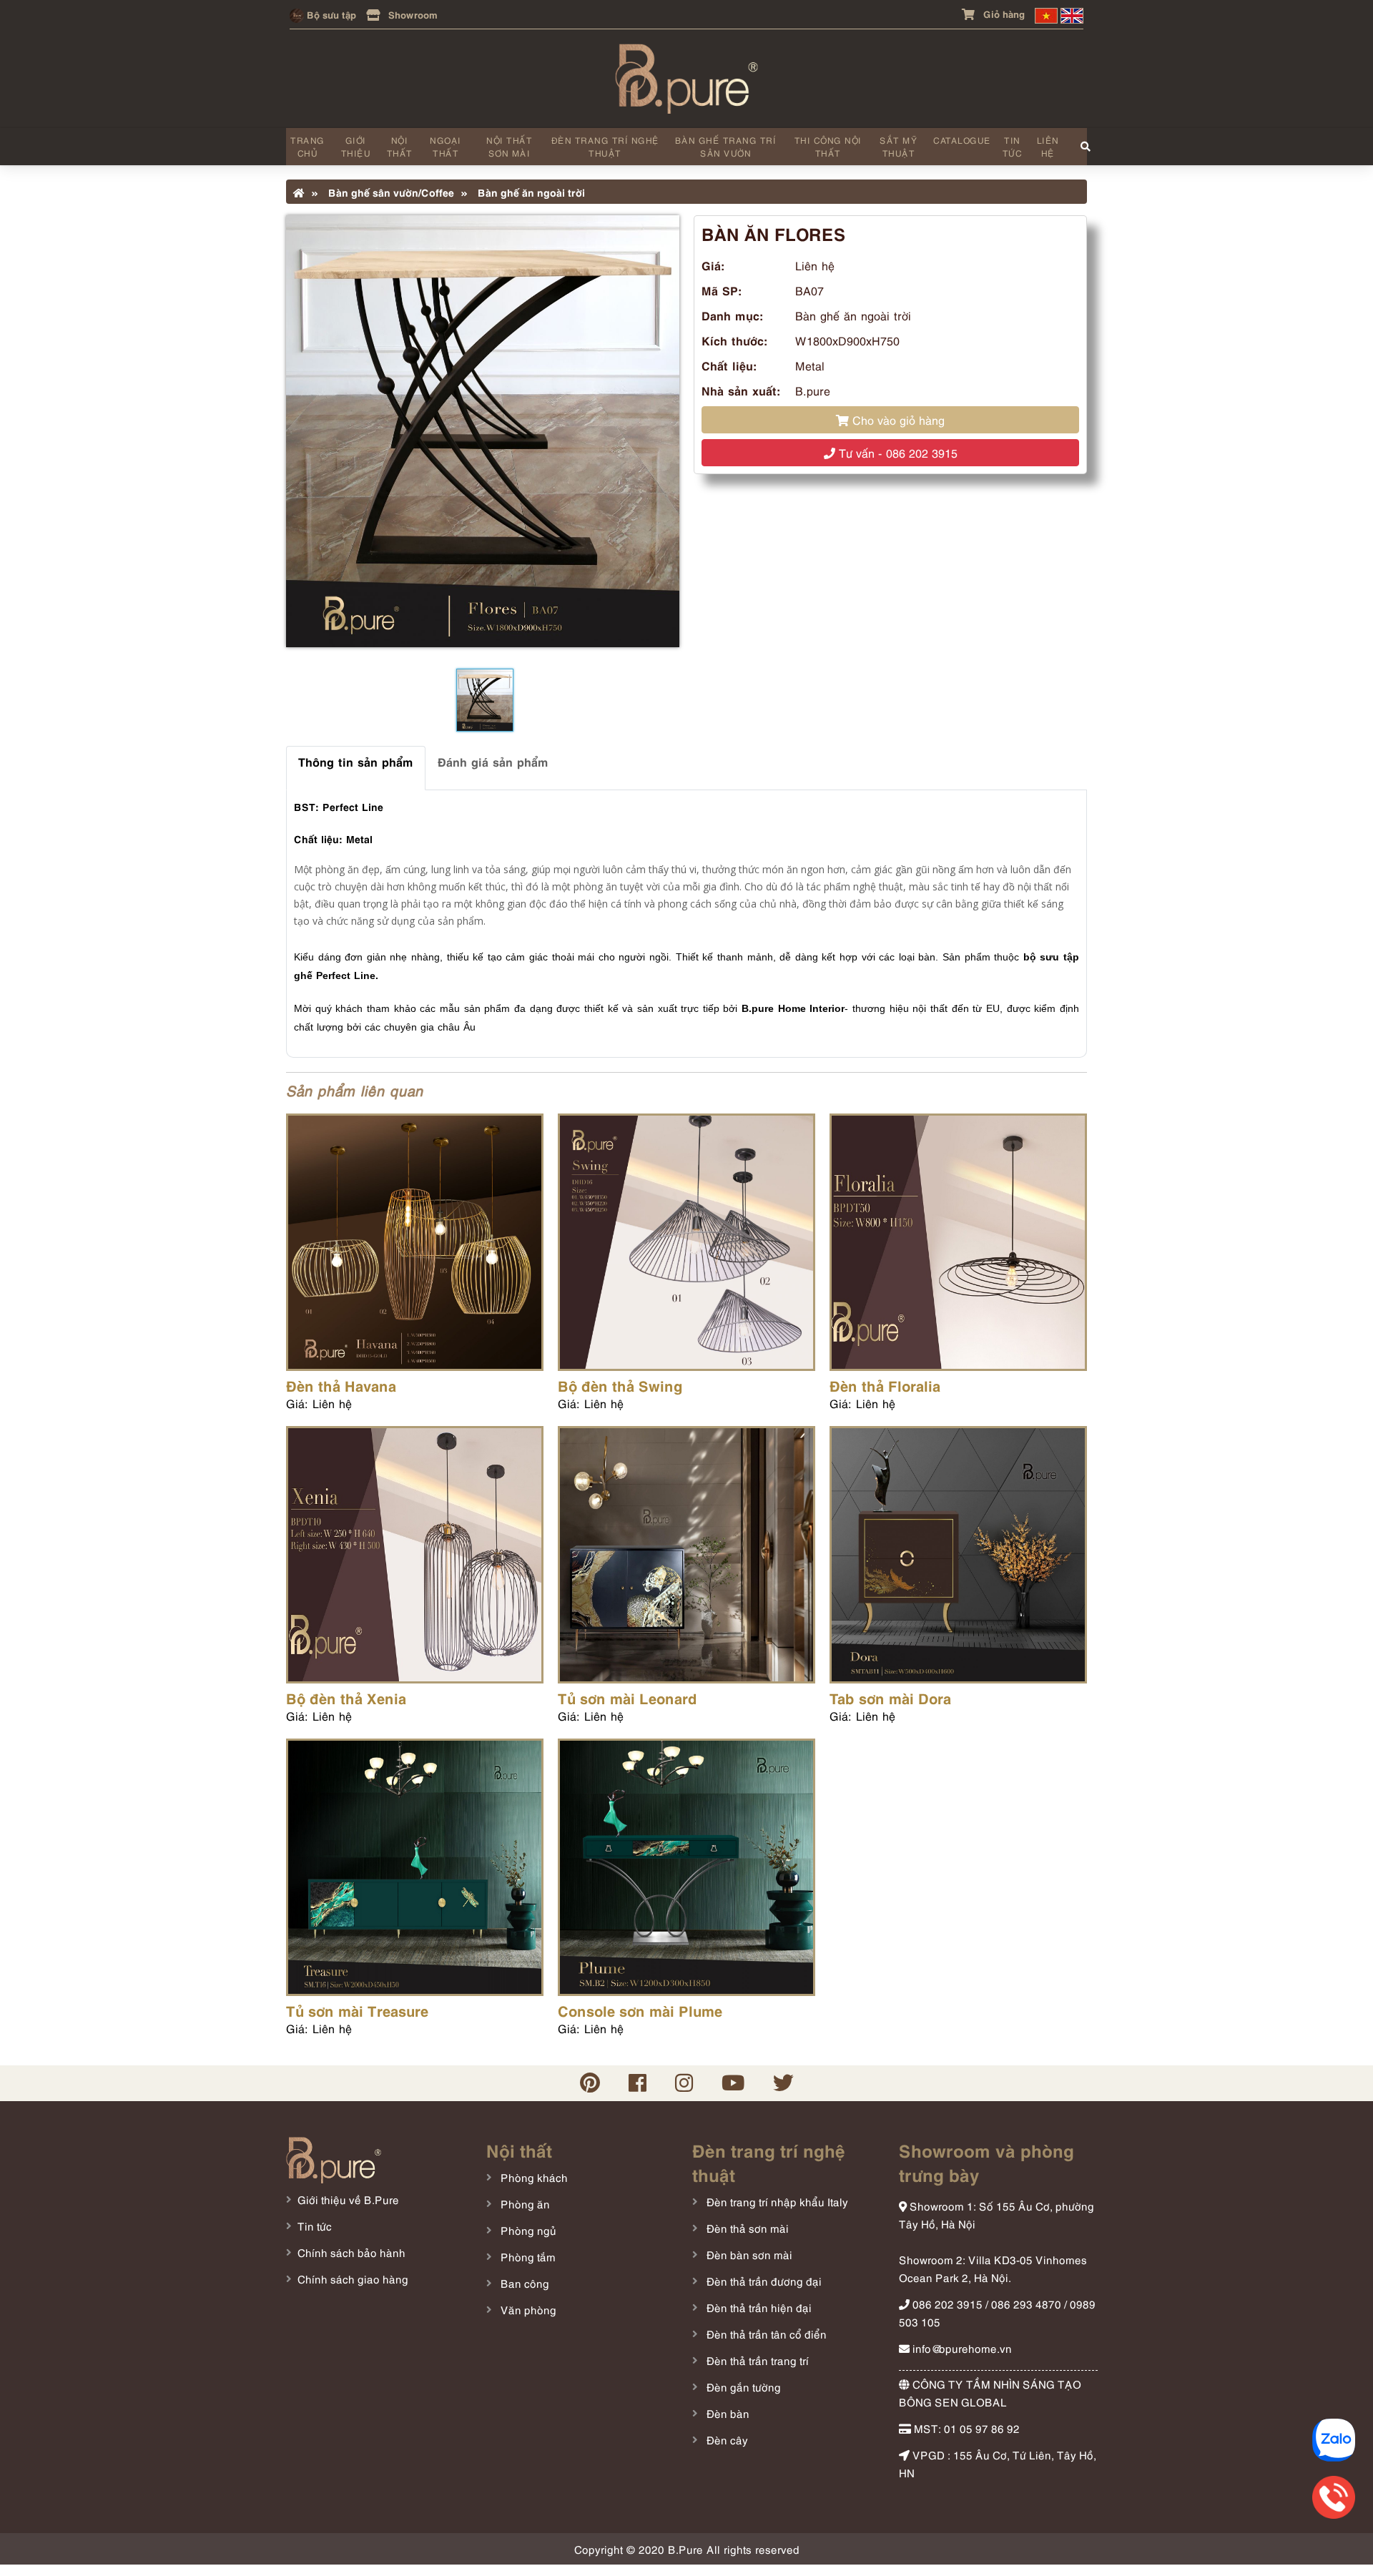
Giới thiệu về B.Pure (348, 2199)
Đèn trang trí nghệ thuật (605, 146)
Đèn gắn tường (742, 2386)
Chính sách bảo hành (351, 2252)
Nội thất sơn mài (509, 146)
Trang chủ (307, 146)
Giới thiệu (356, 146)
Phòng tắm (527, 2256)
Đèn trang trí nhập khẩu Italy (776, 2201)
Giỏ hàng (1003, 13)
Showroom (412, 14)
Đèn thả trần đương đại (763, 2281)
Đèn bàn (727, 2413)
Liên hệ (1048, 146)
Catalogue (962, 140)
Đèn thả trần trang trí (756, 2360)
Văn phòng (527, 2309)
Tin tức (1013, 146)
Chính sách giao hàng (353, 2278)
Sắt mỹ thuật (899, 146)
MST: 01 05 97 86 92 (965, 2428)
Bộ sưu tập (330, 14)
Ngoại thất (446, 146)
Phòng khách (533, 2177)
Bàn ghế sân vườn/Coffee (390, 192)
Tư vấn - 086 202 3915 (896, 453)
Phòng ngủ (527, 2230)
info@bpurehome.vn (961, 2348)
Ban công (523, 2283)
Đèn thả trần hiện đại (758, 2307)
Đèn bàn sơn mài (748, 2254)
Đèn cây (726, 2439)
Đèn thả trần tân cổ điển (765, 2334)
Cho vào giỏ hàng (897, 420)
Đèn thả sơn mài (746, 2228)
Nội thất (400, 146)
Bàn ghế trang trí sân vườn (726, 146)
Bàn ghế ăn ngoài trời (530, 192)
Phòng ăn (524, 2203)
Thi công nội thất (828, 146)
